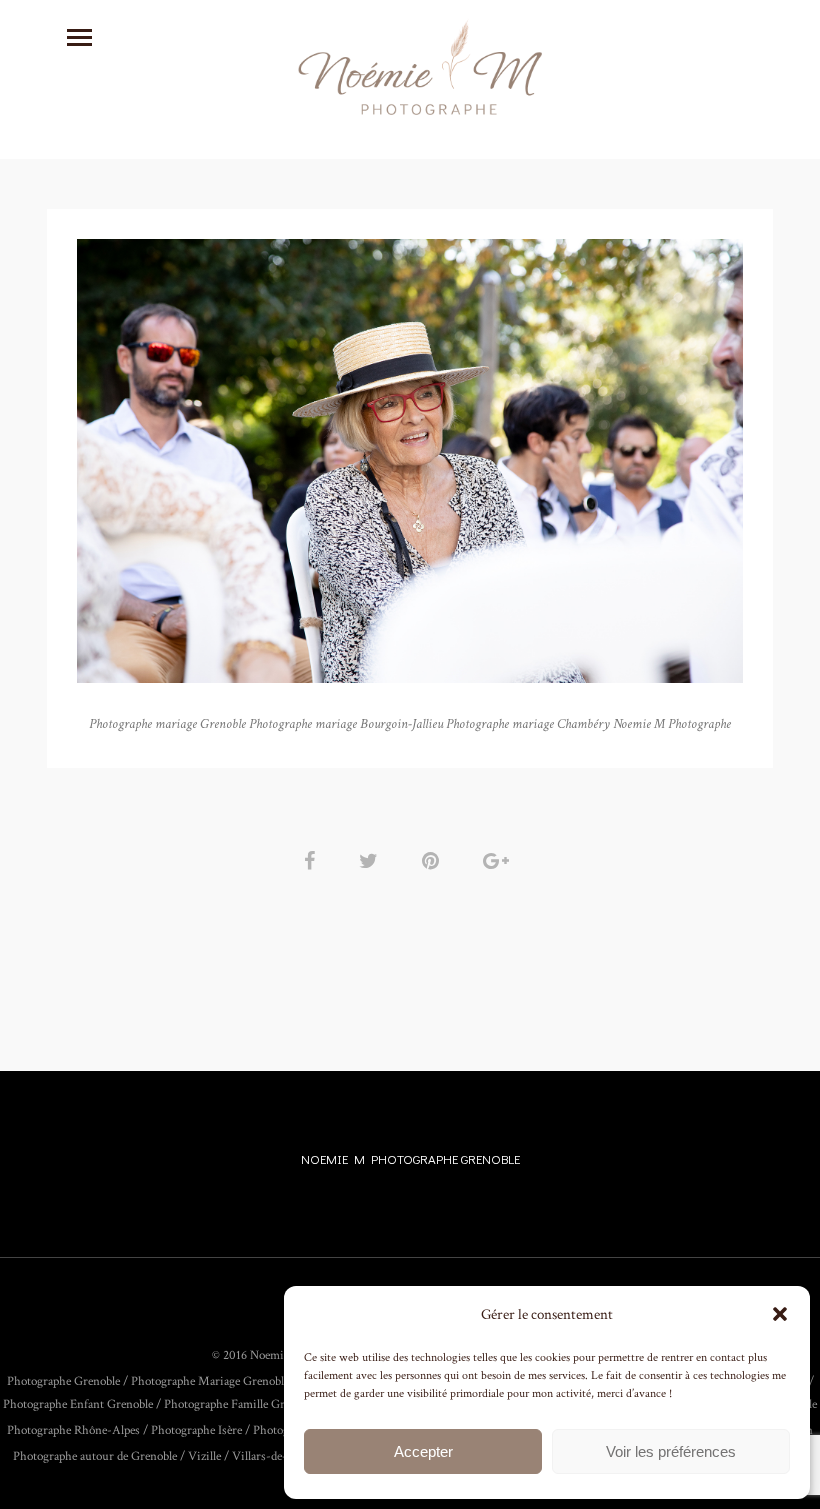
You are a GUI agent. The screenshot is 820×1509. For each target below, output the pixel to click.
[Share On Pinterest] (434, 861)
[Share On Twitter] (372, 861)
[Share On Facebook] (313, 861)
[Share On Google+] (499, 861)
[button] (780, 1314)
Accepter (423, 1451)
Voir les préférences (671, 1451)
